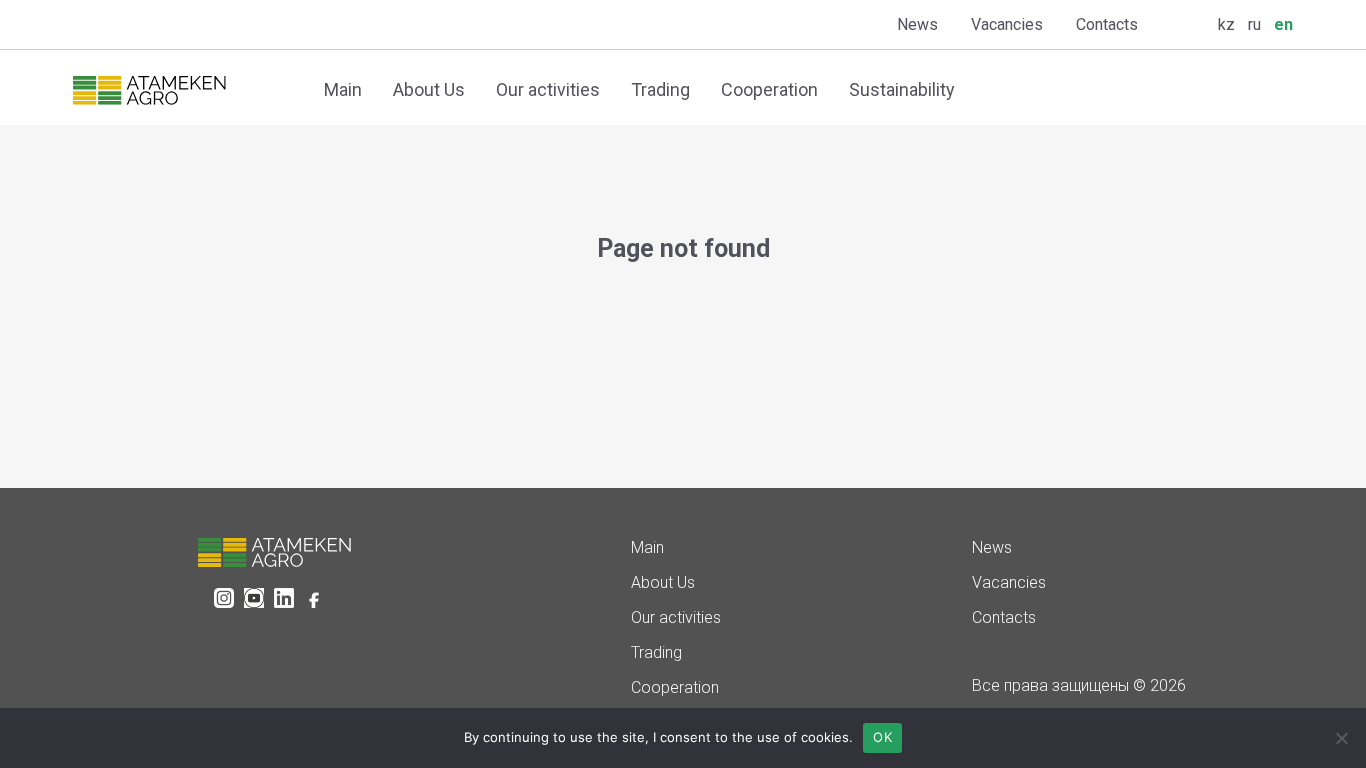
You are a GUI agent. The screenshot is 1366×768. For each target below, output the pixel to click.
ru (1254, 24)
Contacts (1107, 24)
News (917, 24)
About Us (429, 89)
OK (882, 737)
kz (1226, 24)
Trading (660, 89)
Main (343, 89)
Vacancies (1007, 24)
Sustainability (902, 89)
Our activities (548, 89)
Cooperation (769, 89)
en (1283, 24)
